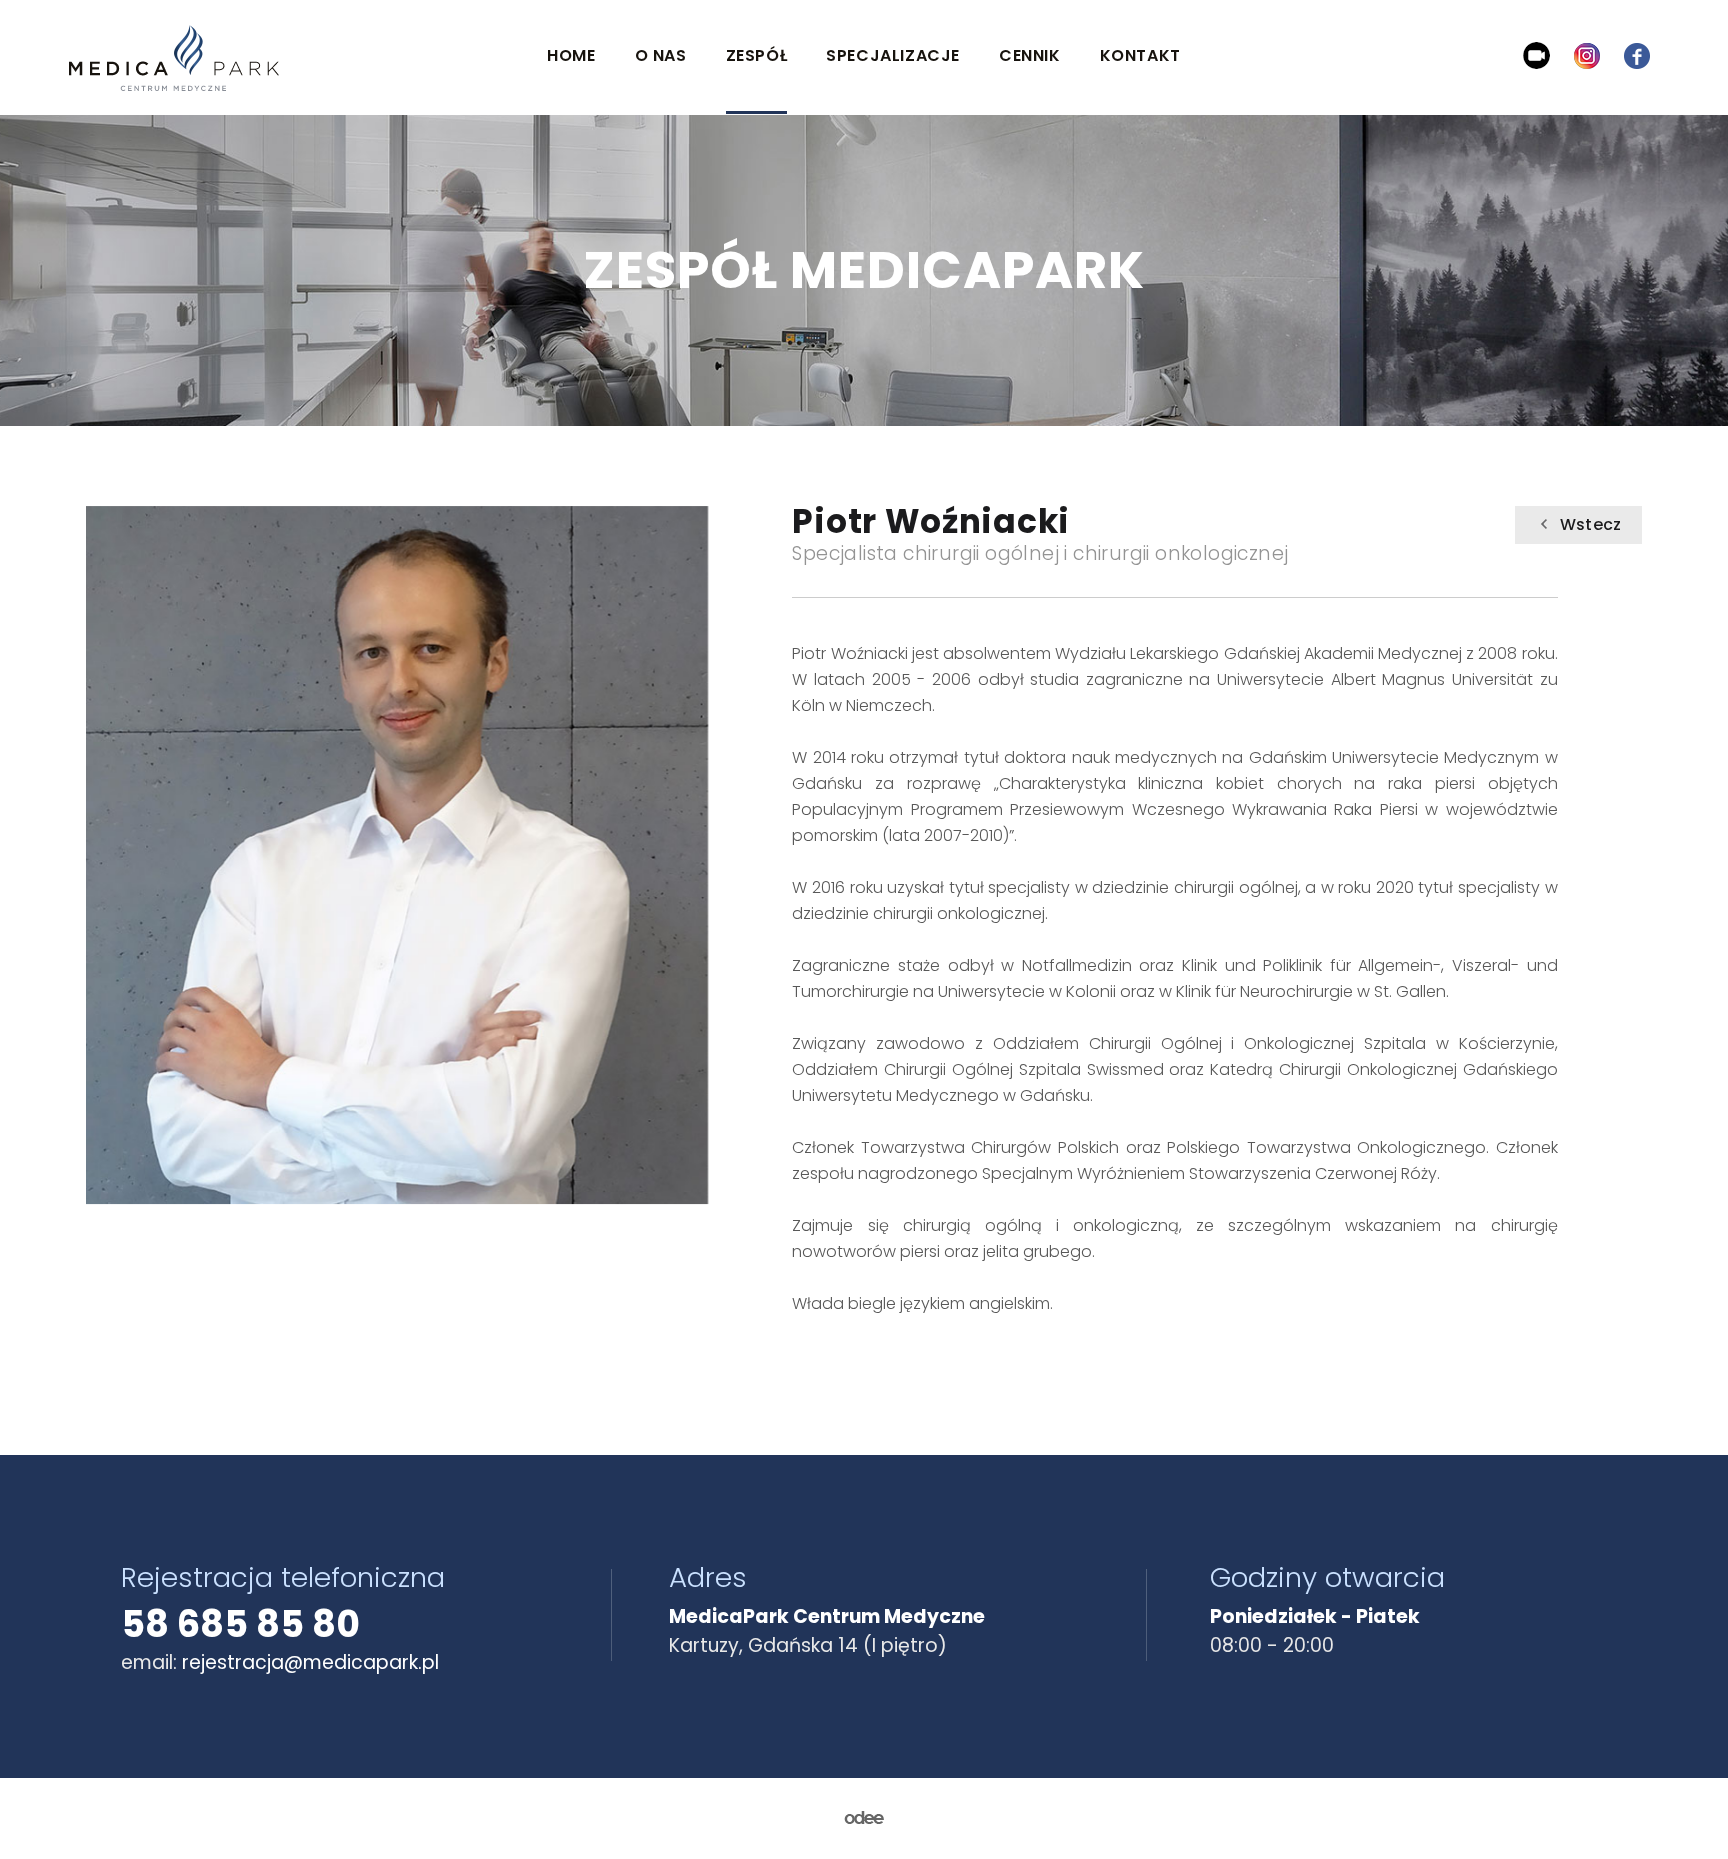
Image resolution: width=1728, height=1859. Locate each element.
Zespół (757, 55)
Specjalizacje (893, 55)
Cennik (1030, 55)
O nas (661, 55)
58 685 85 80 (240, 1624)
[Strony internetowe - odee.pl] (864, 1819)
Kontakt (1140, 55)
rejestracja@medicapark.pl (310, 1662)
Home (571, 55)
